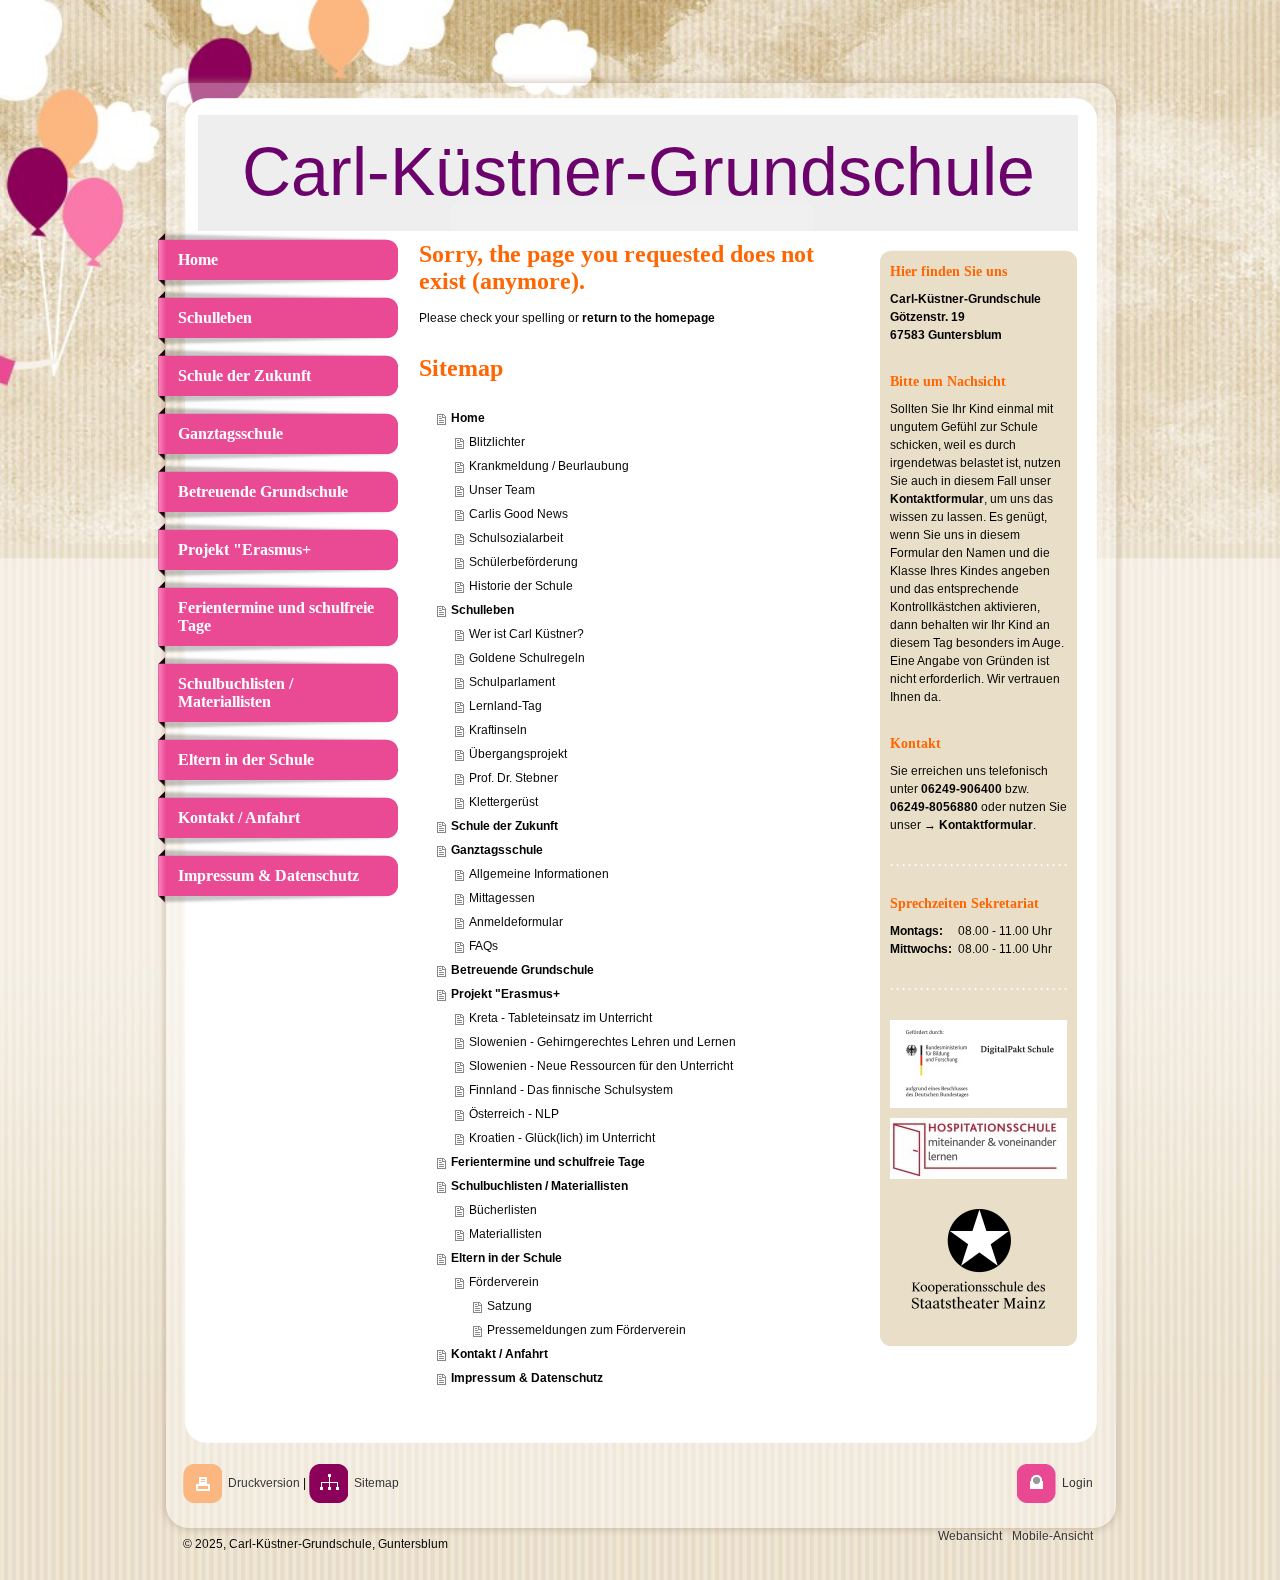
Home (468, 418)
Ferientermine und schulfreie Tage (548, 1162)
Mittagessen (502, 898)
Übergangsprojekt (518, 754)
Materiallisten (505, 1234)
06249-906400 (961, 789)
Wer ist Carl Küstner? (526, 634)
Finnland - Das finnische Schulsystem (571, 1090)
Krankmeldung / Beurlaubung (549, 466)
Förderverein (504, 1282)
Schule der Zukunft (504, 826)
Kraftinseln (498, 730)
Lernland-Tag (505, 706)
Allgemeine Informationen (539, 874)
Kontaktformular (937, 499)
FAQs (483, 946)
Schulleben (482, 610)
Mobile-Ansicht (1052, 1536)
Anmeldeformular (516, 922)
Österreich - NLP (514, 1114)
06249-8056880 (934, 807)
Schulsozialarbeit (516, 538)
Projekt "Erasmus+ (505, 994)
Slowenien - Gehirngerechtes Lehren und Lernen (602, 1042)
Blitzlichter (497, 442)
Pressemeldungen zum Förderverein (586, 1330)
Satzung (509, 1306)
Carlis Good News (518, 514)
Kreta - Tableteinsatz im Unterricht (560, 1018)
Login (1077, 1483)
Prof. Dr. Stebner (513, 778)
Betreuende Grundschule (522, 970)
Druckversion (264, 1483)
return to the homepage (648, 318)
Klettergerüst (503, 802)
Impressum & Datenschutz (527, 1378)
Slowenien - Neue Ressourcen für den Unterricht (601, 1066)
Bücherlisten (503, 1210)
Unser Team (502, 490)
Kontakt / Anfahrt (499, 1354)
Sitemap (376, 1483)
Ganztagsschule (497, 850)
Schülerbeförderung (523, 562)
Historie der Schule (521, 586)
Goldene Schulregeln (527, 658)
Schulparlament (512, 682)
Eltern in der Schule (506, 1258)
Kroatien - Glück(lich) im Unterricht (562, 1138)
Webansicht (970, 1536)
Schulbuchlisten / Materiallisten (539, 1186)
